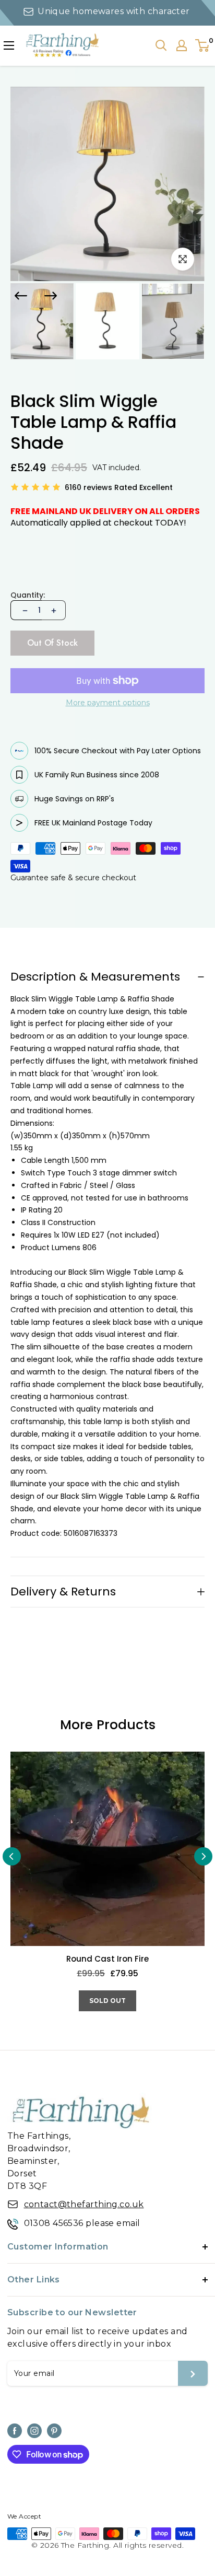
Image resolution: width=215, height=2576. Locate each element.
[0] (203, 45)
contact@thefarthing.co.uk (84, 2204)
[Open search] (161, 45)
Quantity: (28, 595)
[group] (42, 322)
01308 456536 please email (82, 2223)
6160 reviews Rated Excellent (119, 487)
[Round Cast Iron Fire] (107, 1849)
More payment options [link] (108, 703)
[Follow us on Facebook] (15, 2431)
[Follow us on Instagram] (34, 2431)
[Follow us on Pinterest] (54, 2431)
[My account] (182, 45)
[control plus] (54, 610)
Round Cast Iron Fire (107, 1959)
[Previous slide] (12, 1856)
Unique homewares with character (114, 11)
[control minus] (24, 610)
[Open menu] (9, 45)
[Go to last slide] (21, 296)
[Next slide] (51, 296)
